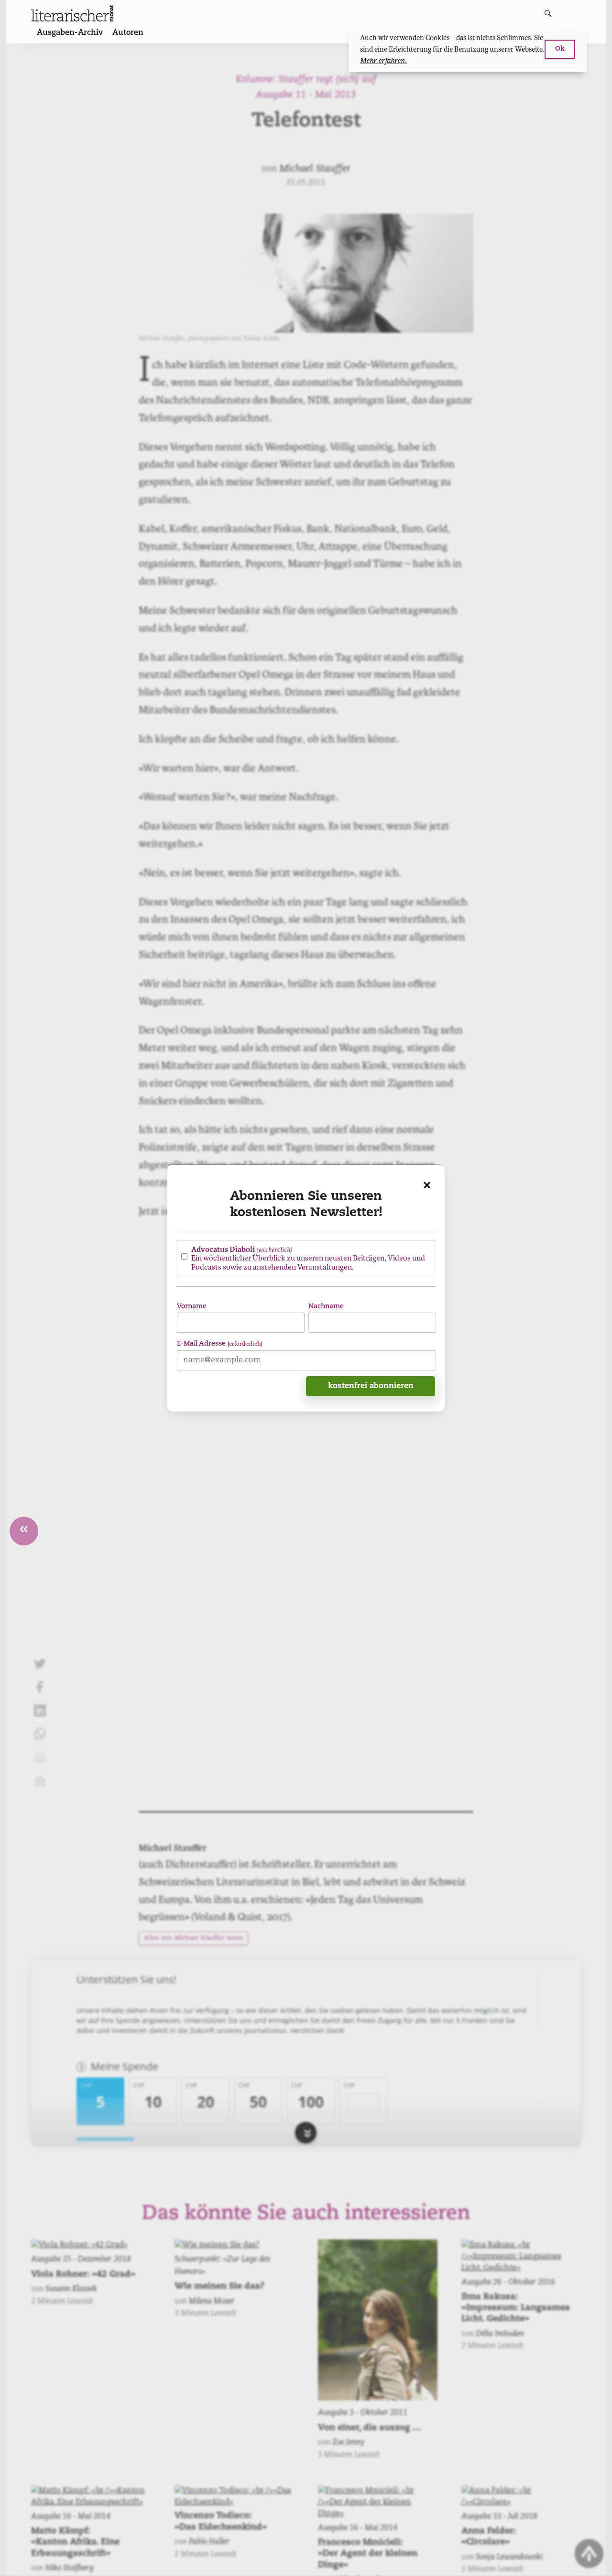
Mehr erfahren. (383, 61)
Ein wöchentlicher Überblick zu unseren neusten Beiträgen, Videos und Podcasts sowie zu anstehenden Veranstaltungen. (308, 1258)
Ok (560, 49)
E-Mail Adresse (219, 1343)
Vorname (192, 1306)
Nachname (326, 1306)
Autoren (128, 33)
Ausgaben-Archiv (70, 33)
